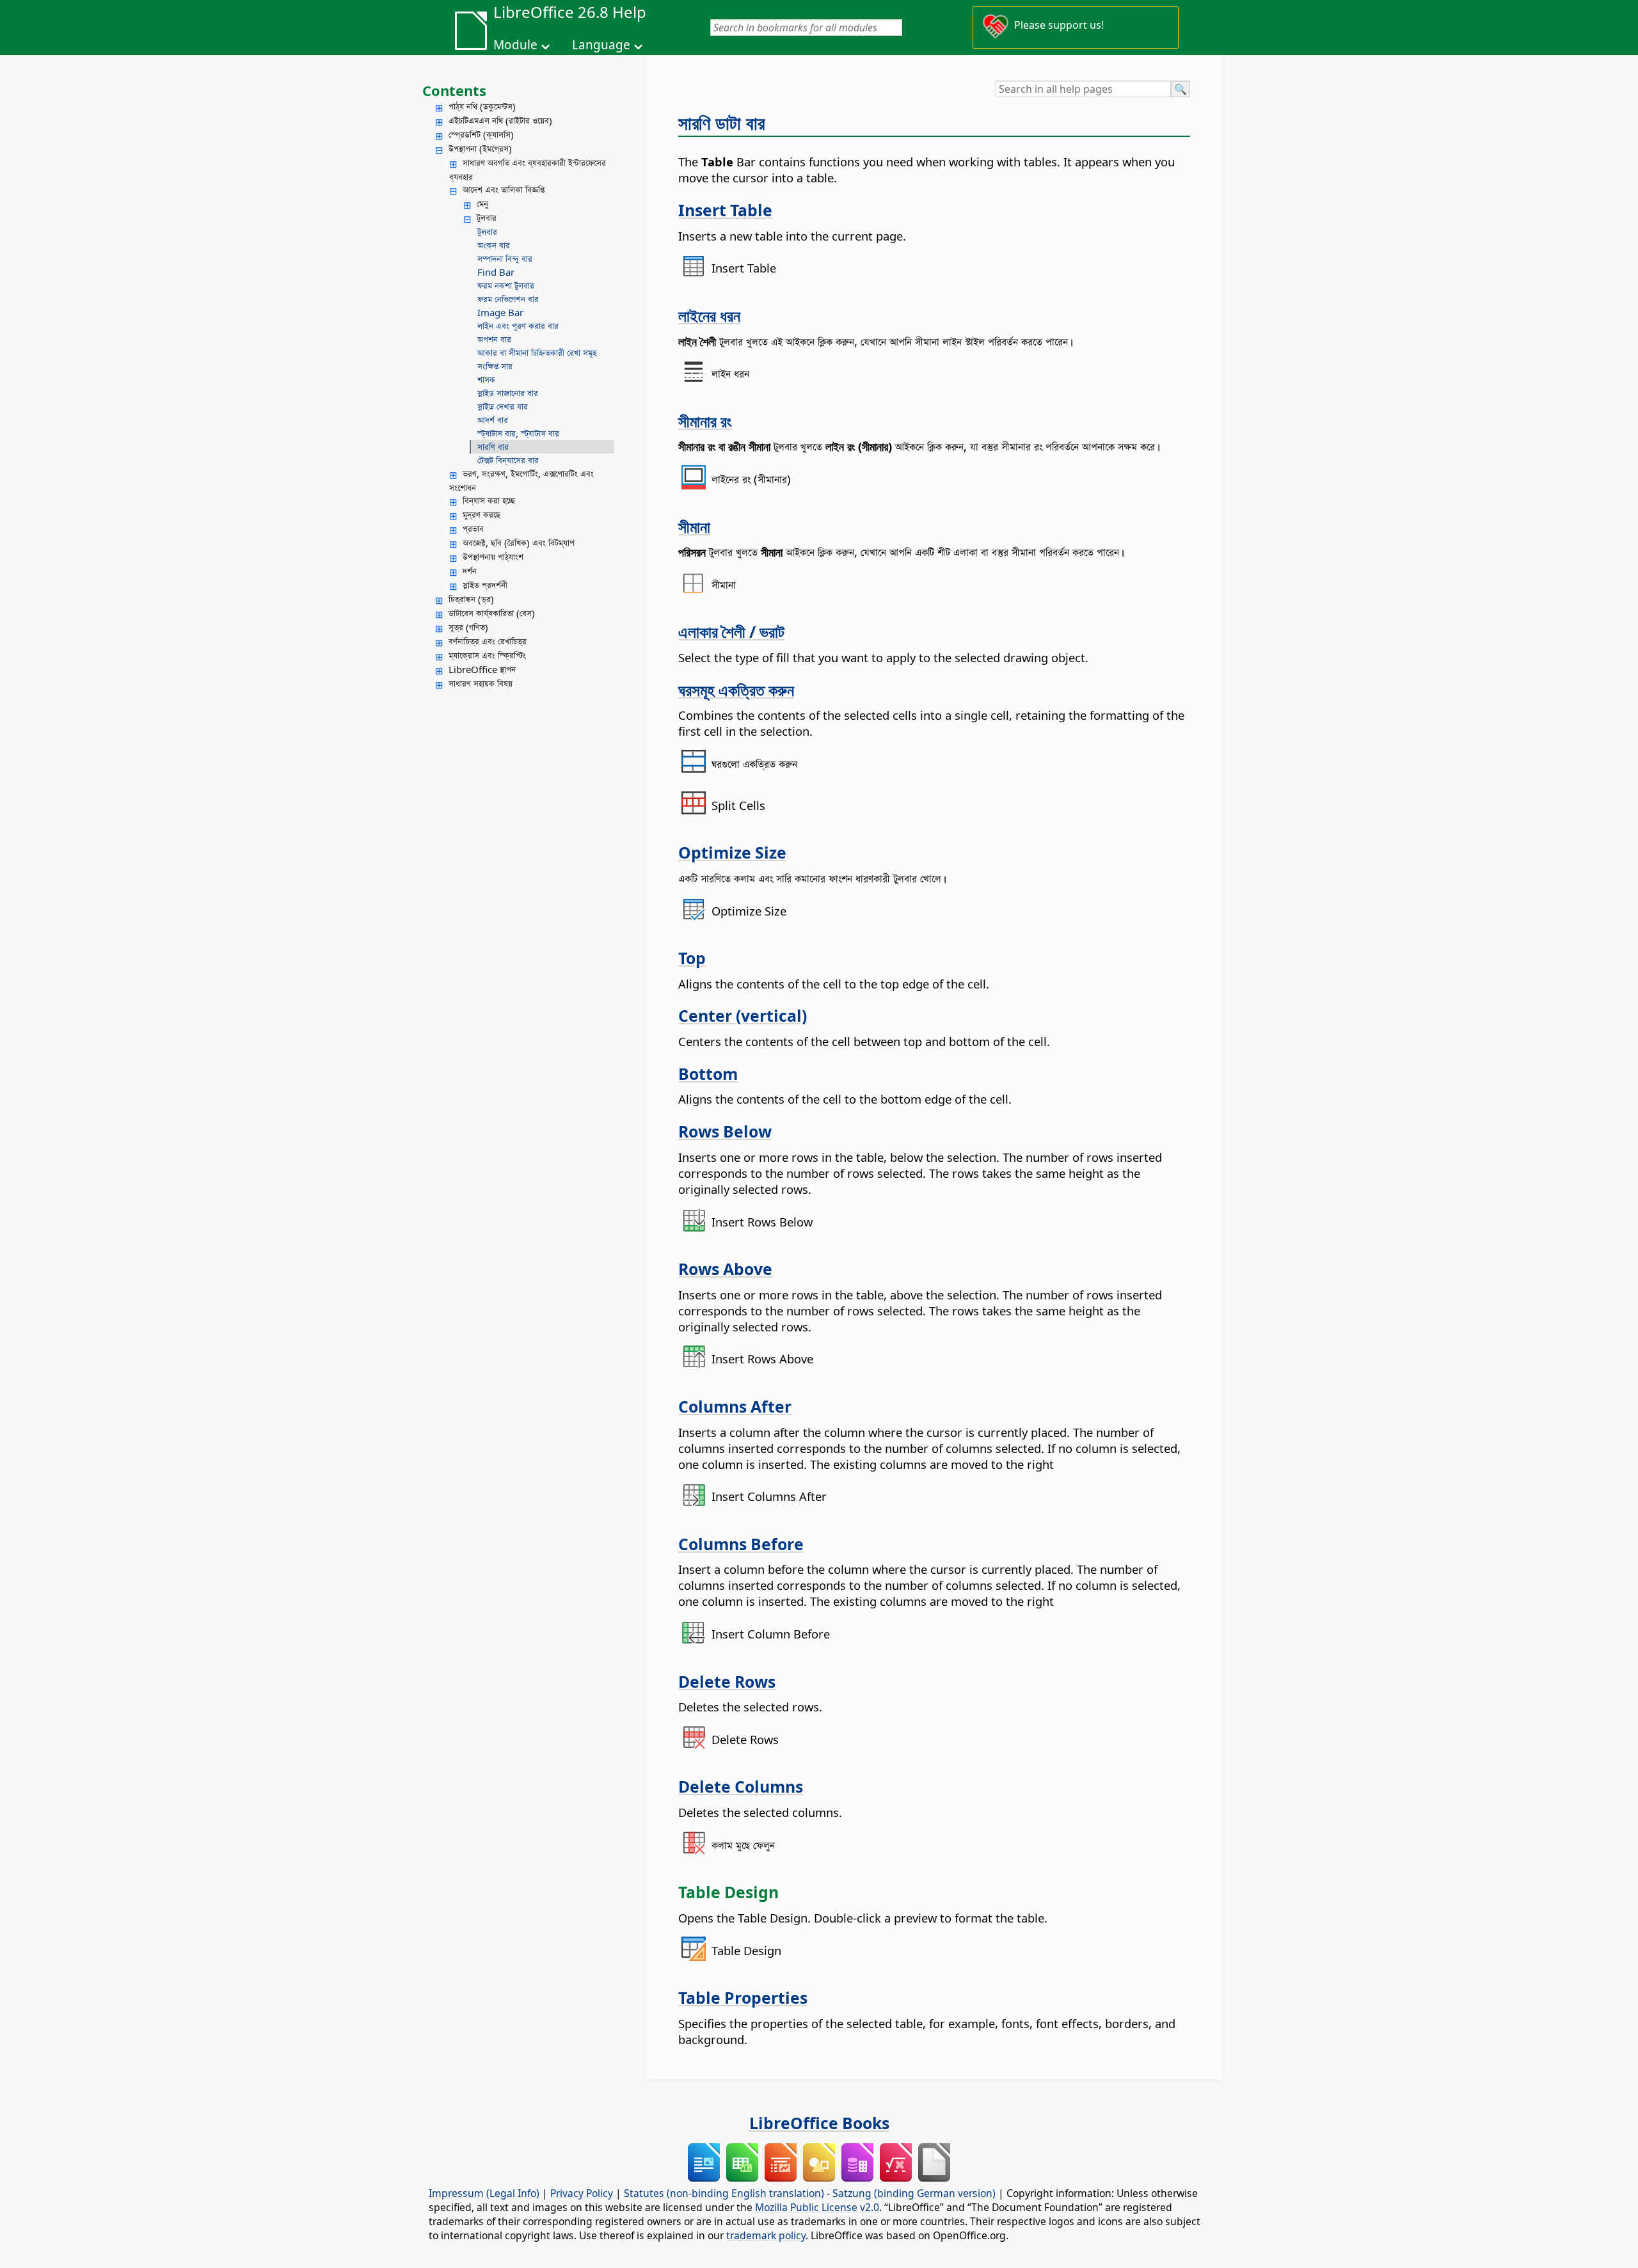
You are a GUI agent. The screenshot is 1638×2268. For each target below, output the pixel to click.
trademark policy (766, 2235)
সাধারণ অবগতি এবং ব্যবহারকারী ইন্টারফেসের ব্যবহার (528, 170)
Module (515, 45)
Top (692, 958)
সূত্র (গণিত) (468, 627)
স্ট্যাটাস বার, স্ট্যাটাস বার (518, 433)
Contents (454, 90)
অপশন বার (494, 339)
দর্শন (470, 571)
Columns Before (741, 1544)
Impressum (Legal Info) (484, 2193)
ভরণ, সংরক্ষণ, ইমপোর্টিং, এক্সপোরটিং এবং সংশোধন (521, 480)
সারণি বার (493, 447)
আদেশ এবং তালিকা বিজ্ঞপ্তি (504, 189)
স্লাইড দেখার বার (503, 406)
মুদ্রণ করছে (481, 514)
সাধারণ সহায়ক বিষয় (481, 683)
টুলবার (487, 218)
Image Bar (500, 312)
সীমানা (694, 527)
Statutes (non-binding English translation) (724, 2193)
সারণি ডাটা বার (721, 123)
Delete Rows (727, 1681)
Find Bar (496, 272)
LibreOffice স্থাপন (482, 669)
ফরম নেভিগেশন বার (508, 299)
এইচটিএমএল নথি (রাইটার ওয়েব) (500, 120)
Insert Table (725, 210)
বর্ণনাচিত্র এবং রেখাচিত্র (488, 641)
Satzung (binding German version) (914, 2193)
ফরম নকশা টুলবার (506, 285)
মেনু (482, 203)
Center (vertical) (743, 1015)
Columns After (735, 1406)
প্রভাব (473, 528)
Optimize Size (732, 852)
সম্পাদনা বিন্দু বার (505, 258)
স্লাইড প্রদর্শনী (485, 585)
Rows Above (725, 1269)
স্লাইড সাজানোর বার (508, 393)
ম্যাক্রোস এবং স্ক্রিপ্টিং (487, 655)
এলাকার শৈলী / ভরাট (731, 631)
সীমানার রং (705, 421)
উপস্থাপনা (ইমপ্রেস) (480, 148)
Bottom (708, 1074)
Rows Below (725, 1131)
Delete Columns (741, 1786)
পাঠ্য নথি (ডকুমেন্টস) (482, 106)
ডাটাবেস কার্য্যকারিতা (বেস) (492, 613)
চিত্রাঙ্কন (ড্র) (471, 599)
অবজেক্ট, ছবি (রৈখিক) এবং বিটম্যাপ (519, 543)
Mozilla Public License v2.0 (817, 2207)
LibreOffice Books (819, 2123)
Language (601, 45)
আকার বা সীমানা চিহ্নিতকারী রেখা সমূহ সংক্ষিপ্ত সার (537, 359)
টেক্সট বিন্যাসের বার (508, 460)
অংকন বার (494, 245)
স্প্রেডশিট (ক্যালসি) (481, 134)
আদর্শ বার (493, 420)
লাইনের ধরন (709, 315)
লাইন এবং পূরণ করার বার (518, 326)
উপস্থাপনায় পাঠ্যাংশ (493, 557)
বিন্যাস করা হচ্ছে (489, 500)
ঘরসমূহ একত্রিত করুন (736, 690)
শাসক (486, 379)
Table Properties (743, 1997)
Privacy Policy (582, 2193)
